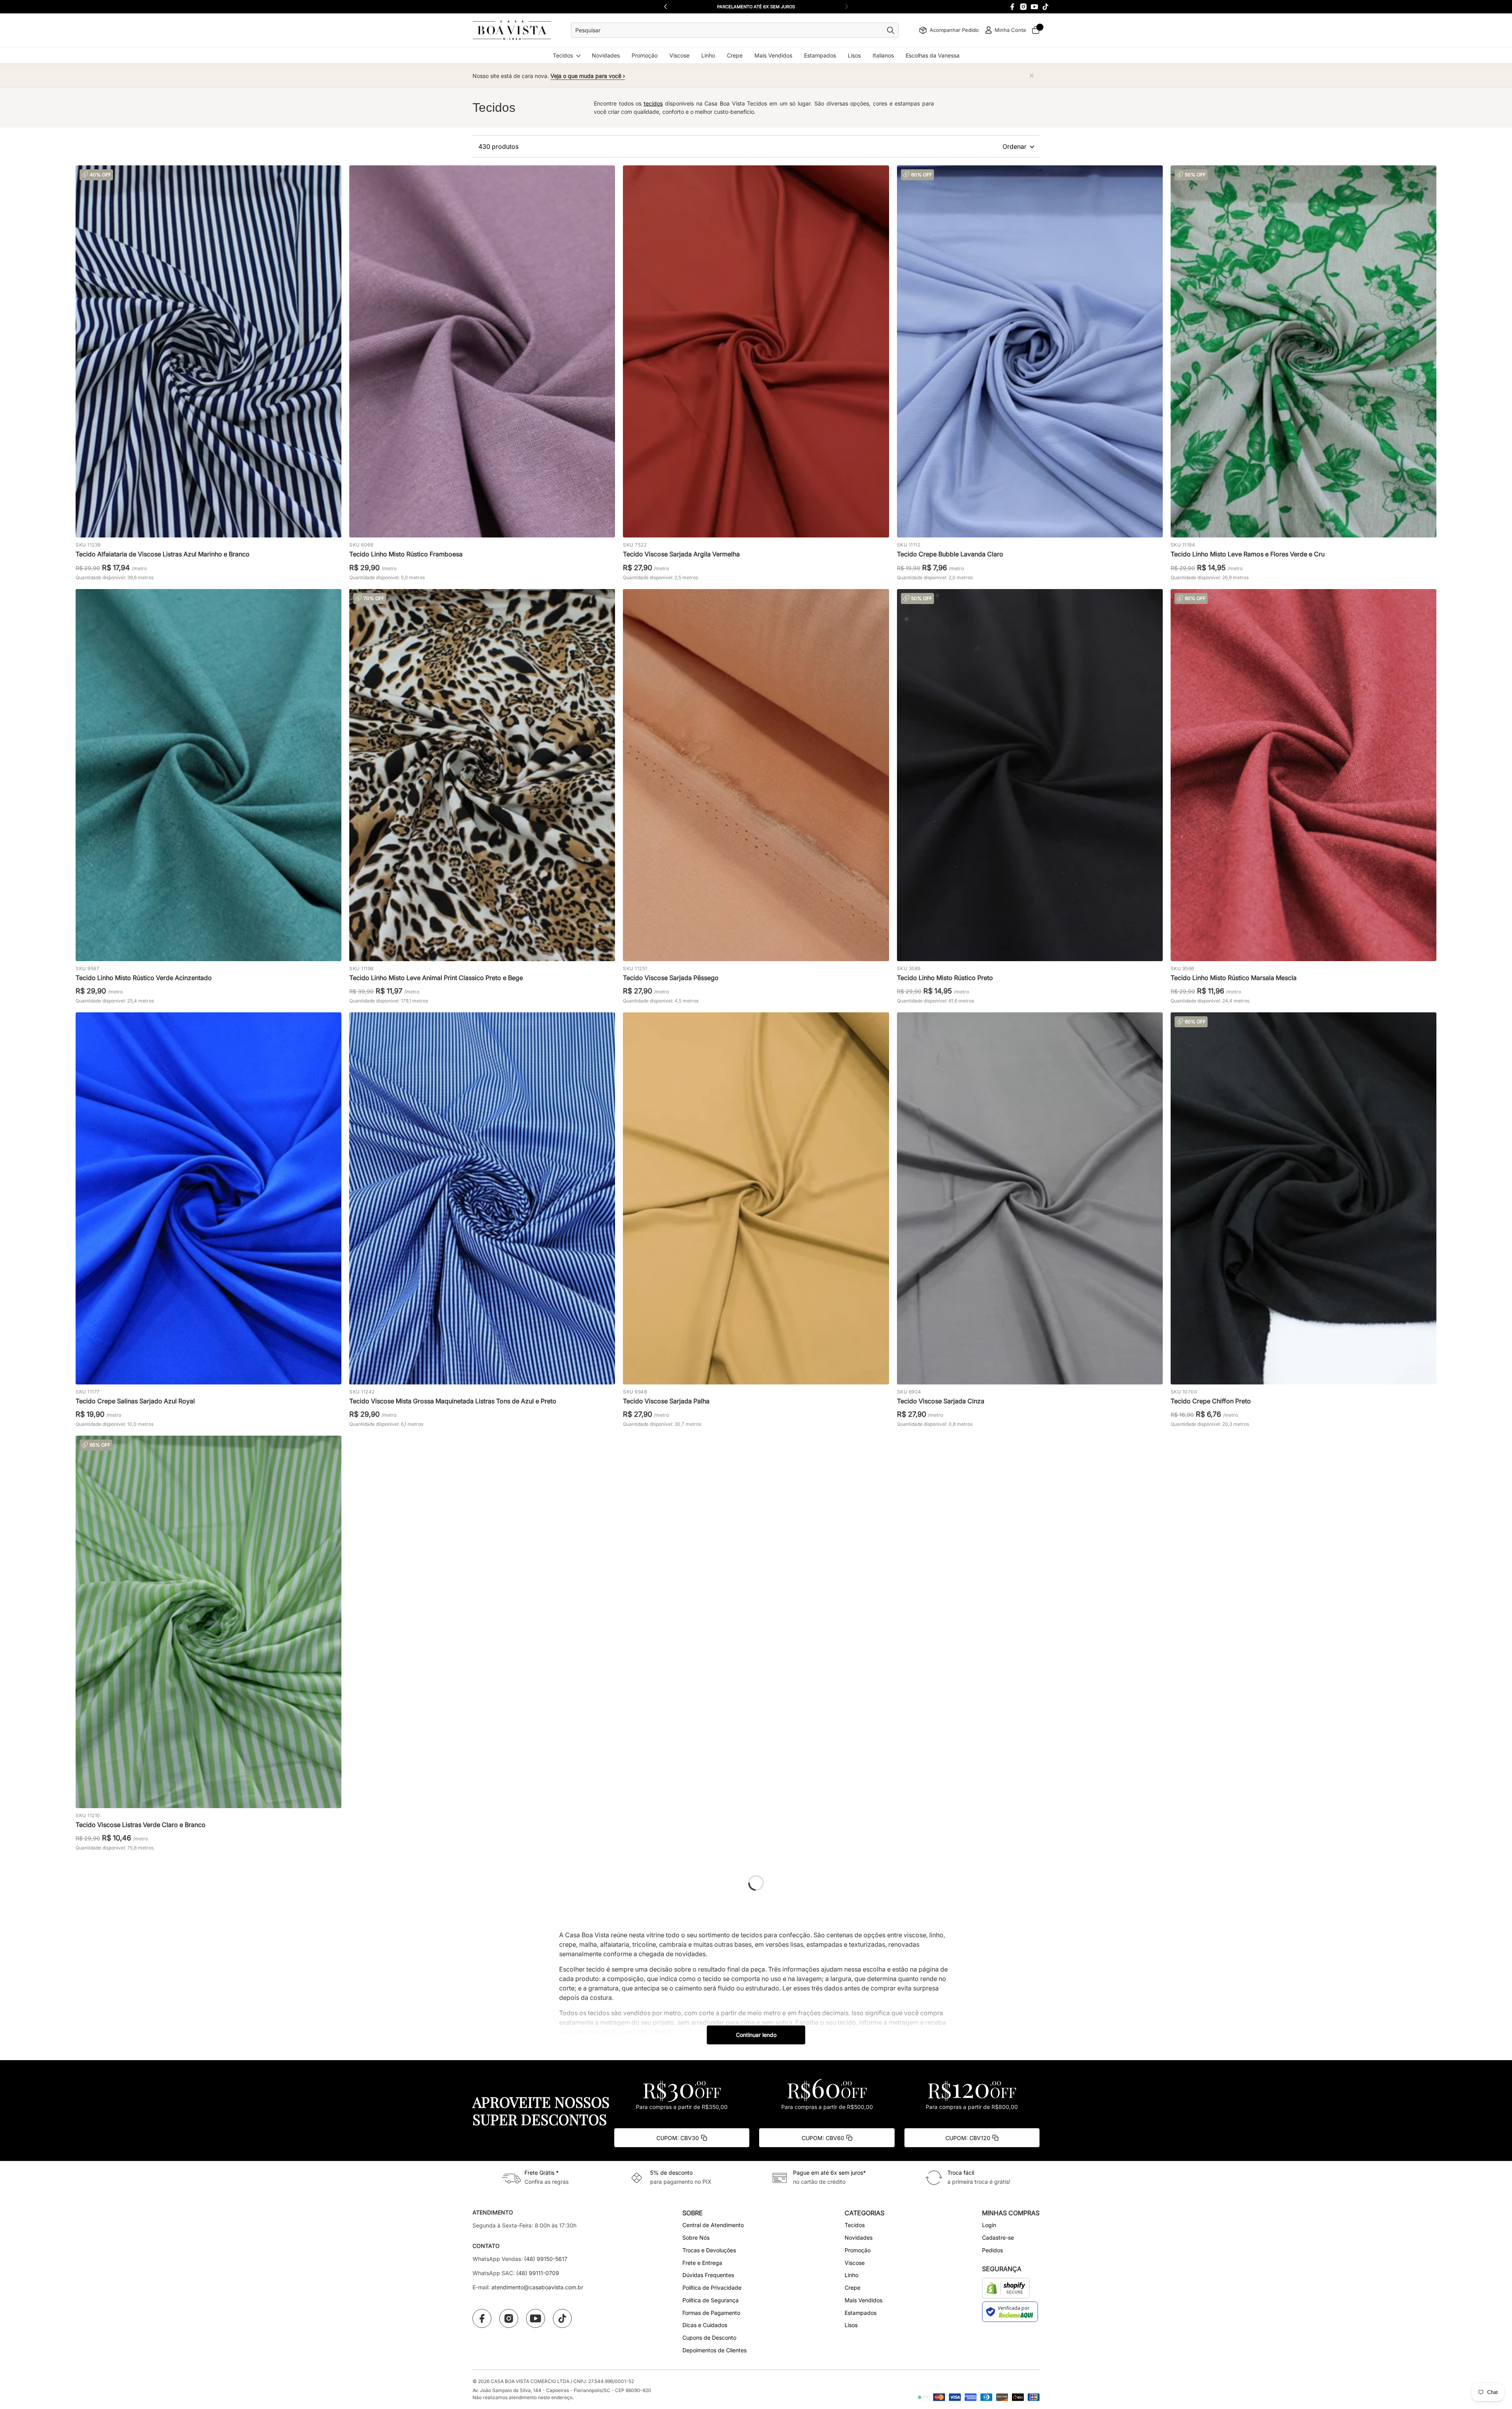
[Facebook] (1012, 7)
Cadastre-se (998, 2238)
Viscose (679, 55)
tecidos (653, 103)
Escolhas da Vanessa (933, 55)
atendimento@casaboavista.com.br (537, 2287)
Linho (708, 55)
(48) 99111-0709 (538, 2273)
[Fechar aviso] (1032, 76)
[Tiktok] (1045, 7)
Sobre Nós (696, 2238)
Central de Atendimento (713, 2225)
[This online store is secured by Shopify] (1006, 2288)
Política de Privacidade (712, 2288)
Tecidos (563, 55)
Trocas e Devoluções (709, 2250)
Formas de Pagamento (711, 2313)
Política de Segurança (711, 2300)
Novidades (606, 55)
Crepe (735, 55)
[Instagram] (1023, 7)
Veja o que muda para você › (588, 76)
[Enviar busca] (893, 30)
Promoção (645, 55)
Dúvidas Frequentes (708, 2275)
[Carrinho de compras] (1036, 30)
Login (989, 2225)
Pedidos (992, 2250)
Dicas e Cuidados (705, 2325)
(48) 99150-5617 (546, 2259)
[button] (847, 7)
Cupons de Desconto (709, 2338)
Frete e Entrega (702, 2263)
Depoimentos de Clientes (714, 2350)
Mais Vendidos (773, 55)
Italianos (883, 55)
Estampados (820, 55)
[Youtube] (1034, 7)
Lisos (854, 55)
